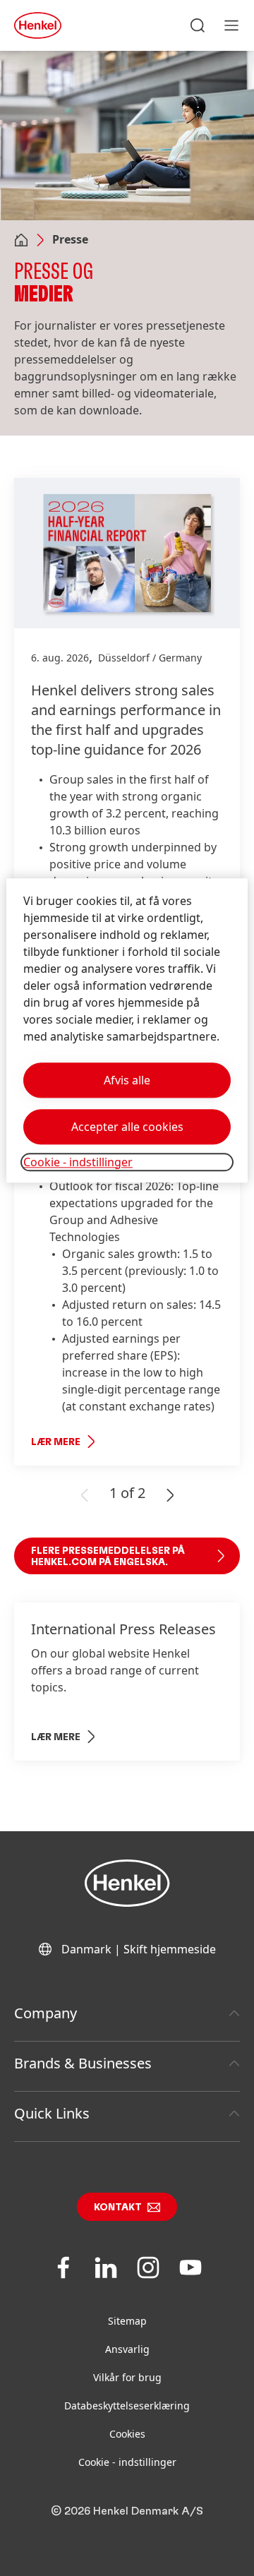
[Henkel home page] (21, 241)
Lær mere (56, 1442)
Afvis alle (127, 1080)
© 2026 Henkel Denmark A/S (127, 2511)
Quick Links (52, 2113)
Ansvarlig (127, 2349)
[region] (127, 1030)
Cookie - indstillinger (127, 2462)
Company (46, 2013)
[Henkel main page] (38, 25)
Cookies (127, 2434)
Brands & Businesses (83, 2063)
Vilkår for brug (127, 2377)
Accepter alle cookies (127, 1127)
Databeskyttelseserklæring (127, 2406)
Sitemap (127, 2321)
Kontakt (118, 2207)
